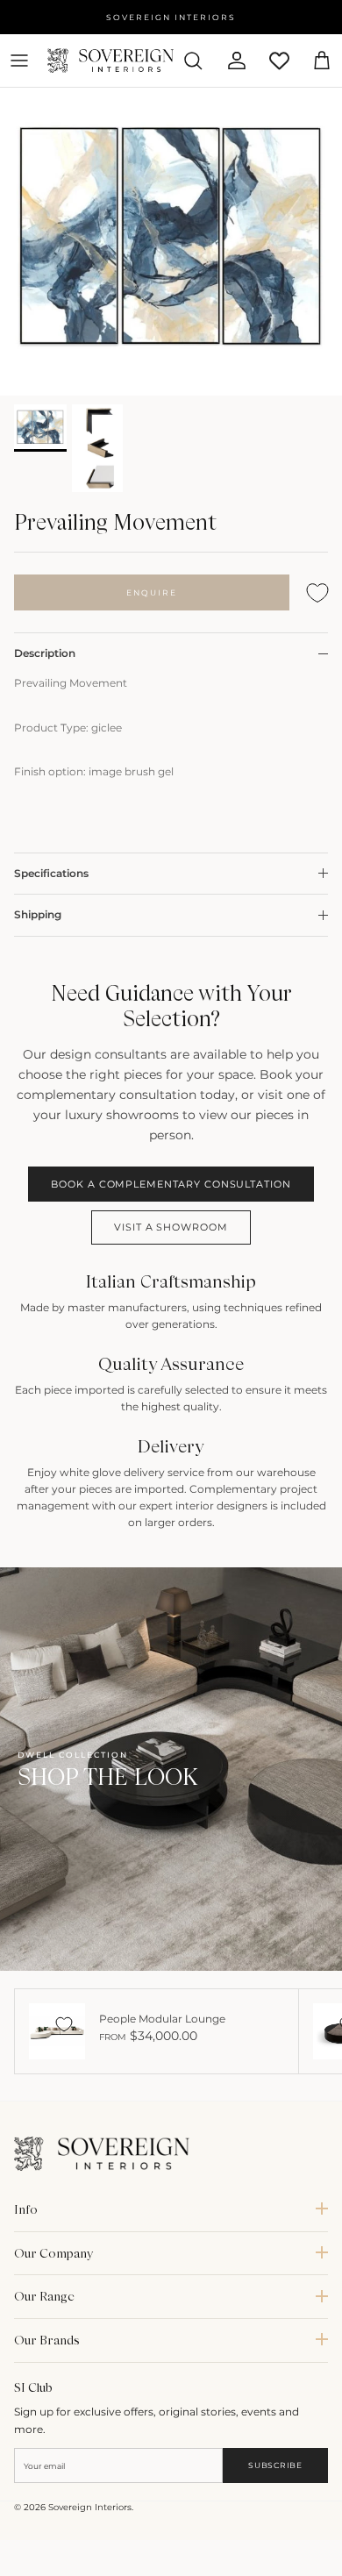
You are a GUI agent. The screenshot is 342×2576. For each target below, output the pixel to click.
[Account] (230, 61)
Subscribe (275, 2465)
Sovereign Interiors (90, 2507)
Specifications (51, 873)
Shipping (38, 914)
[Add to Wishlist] (317, 592)
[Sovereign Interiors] (110, 61)
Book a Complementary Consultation (171, 1184)
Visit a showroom (171, 1227)
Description (45, 653)
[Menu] (19, 61)
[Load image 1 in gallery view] (171, 242)
